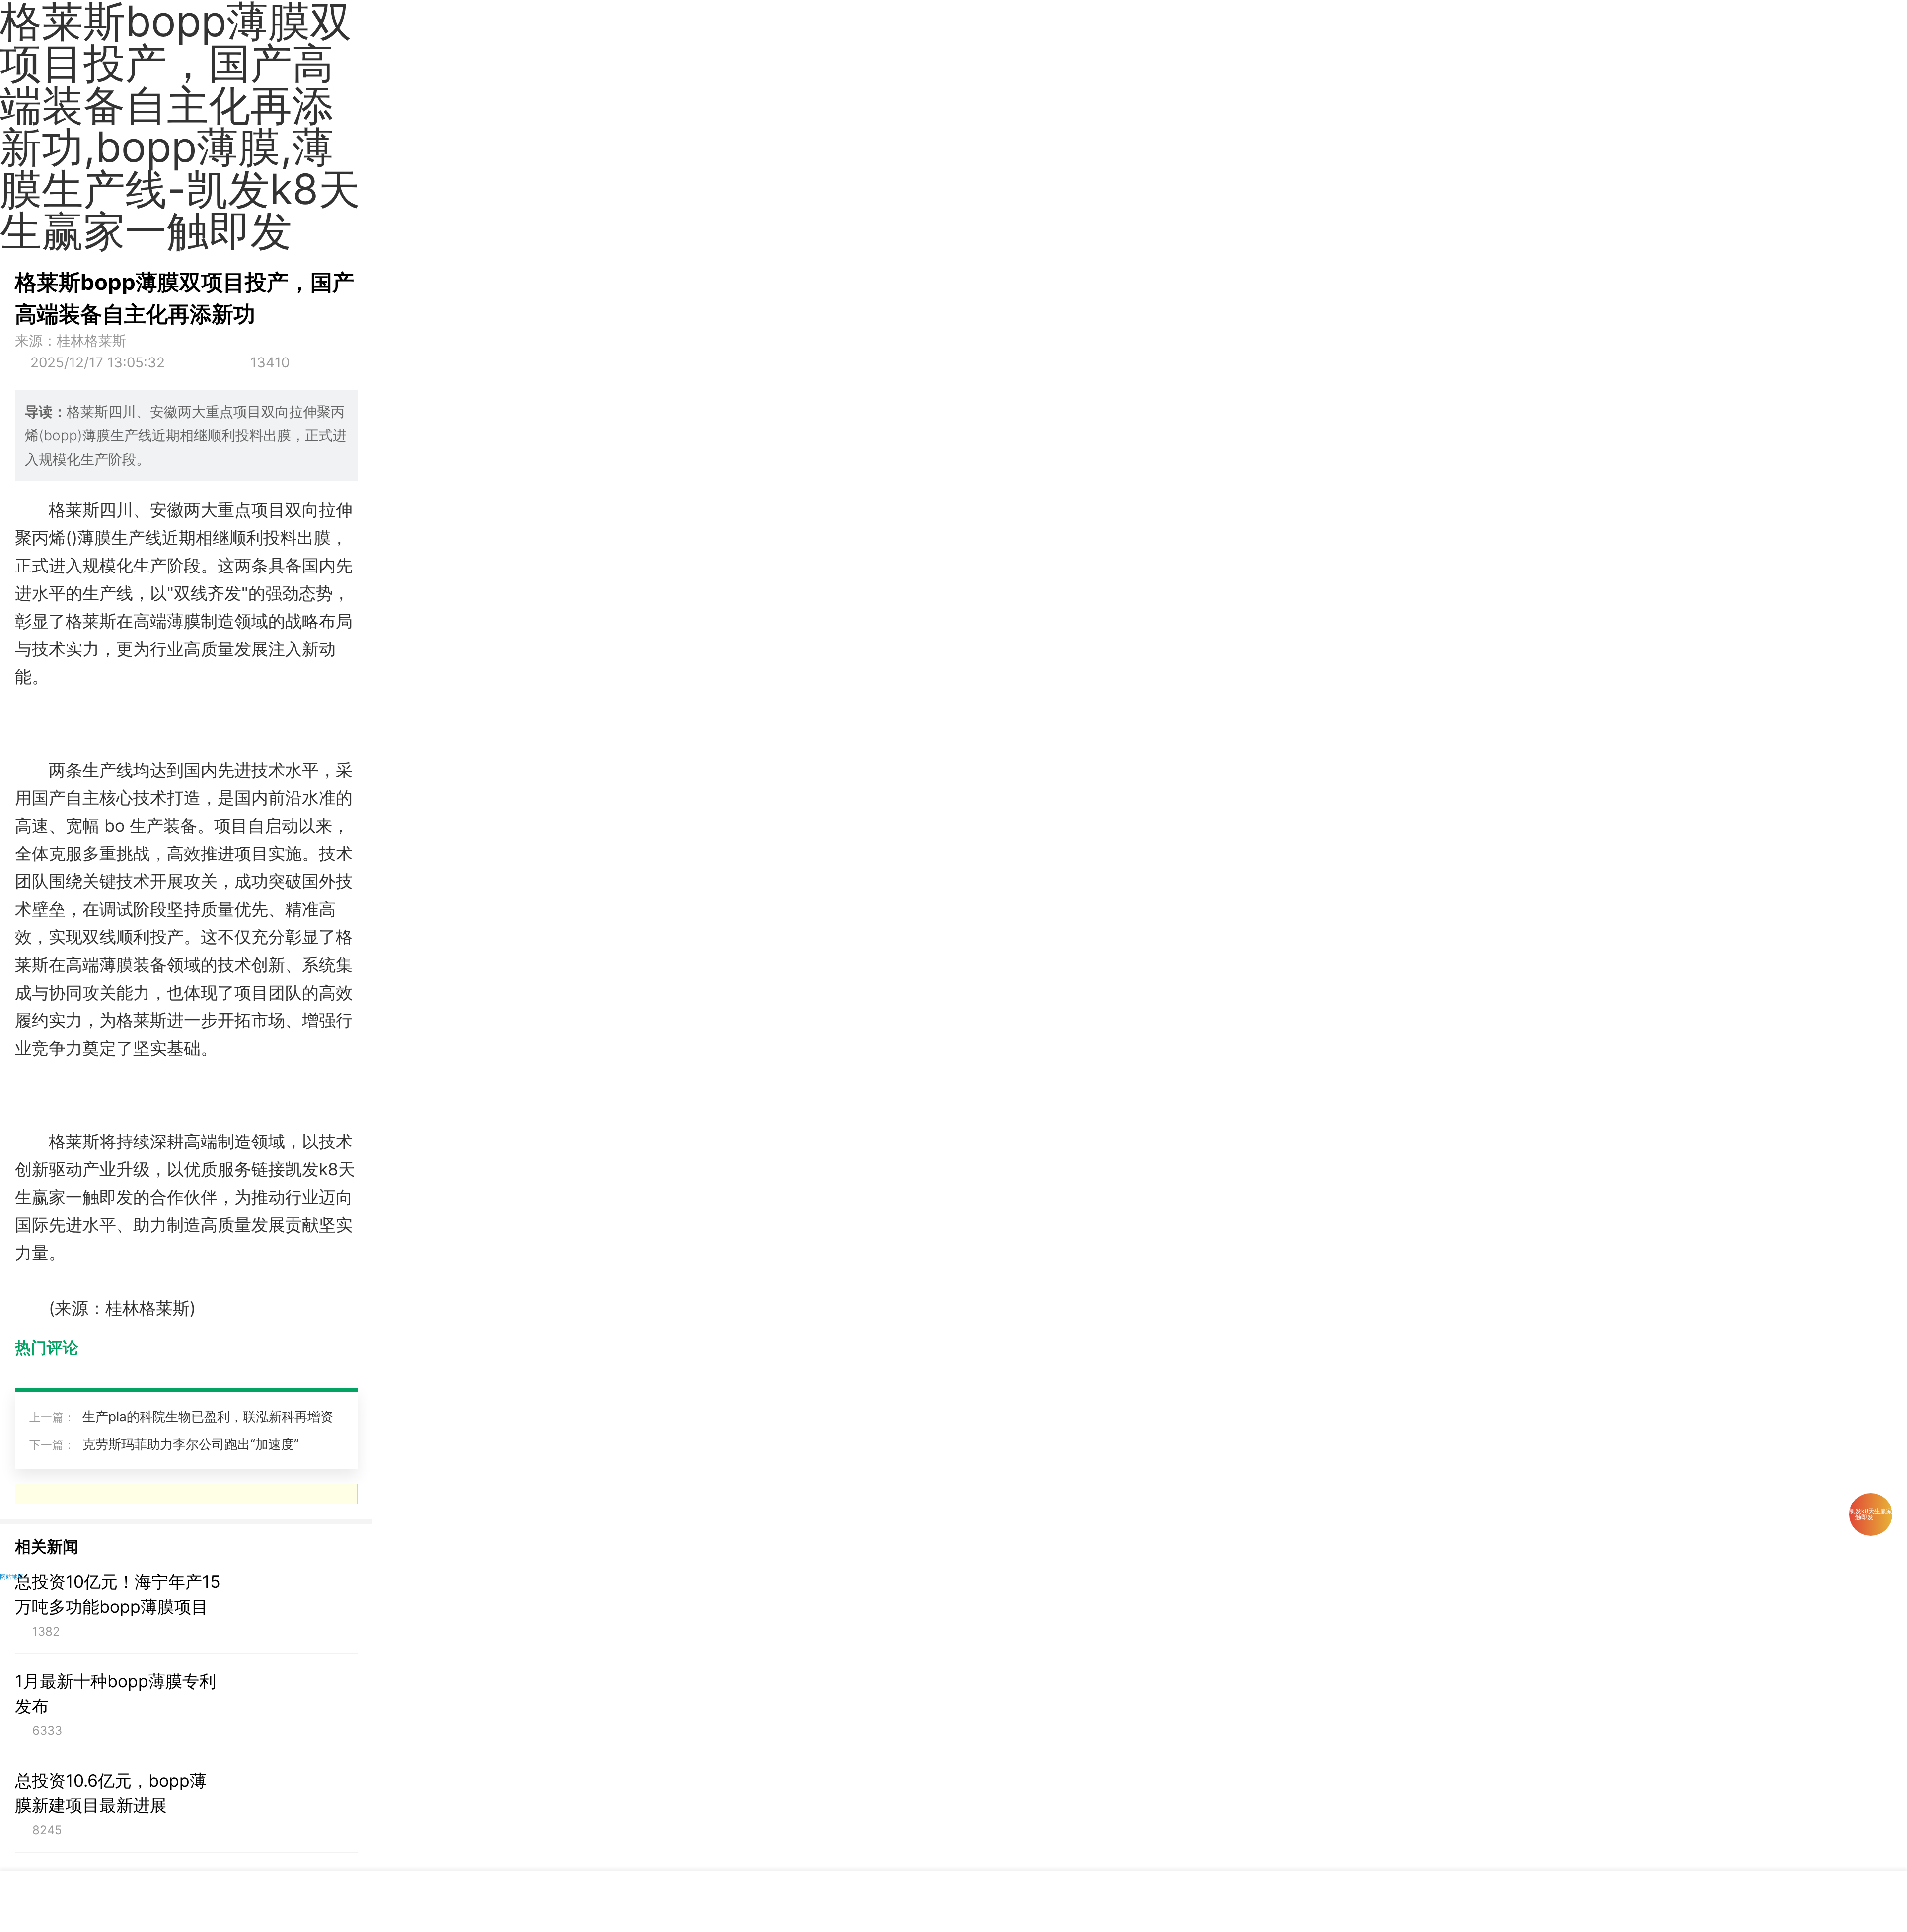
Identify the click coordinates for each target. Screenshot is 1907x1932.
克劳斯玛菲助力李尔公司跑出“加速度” (191, 1444)
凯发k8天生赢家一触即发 (1871, 1514)
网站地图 (12, 1577)
